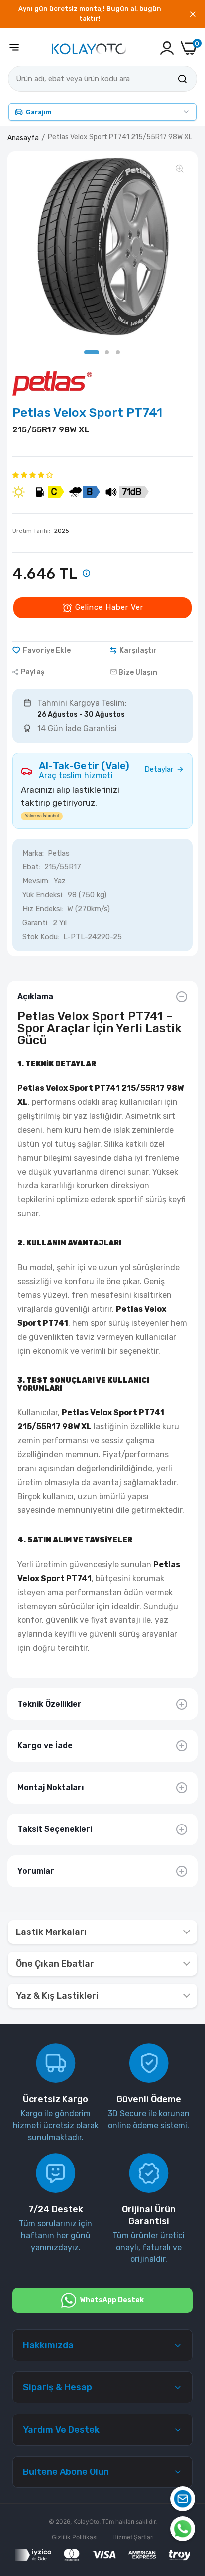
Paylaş (33, 672)
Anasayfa (23, 138)
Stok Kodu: (41, 937)
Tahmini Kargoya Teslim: (82, 703)
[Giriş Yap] (167, 48)
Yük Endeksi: (43, 895)
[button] (33, 475)
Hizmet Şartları (133, 2537)
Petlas (59, 853)
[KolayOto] (89, 48)
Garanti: (36, 923)
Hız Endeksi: (43, 909)
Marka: (33, 853)
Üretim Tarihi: (41, 531)
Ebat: (31, 867)
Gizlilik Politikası (75, 2537)
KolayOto (86, 2522)
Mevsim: (36, 881)
